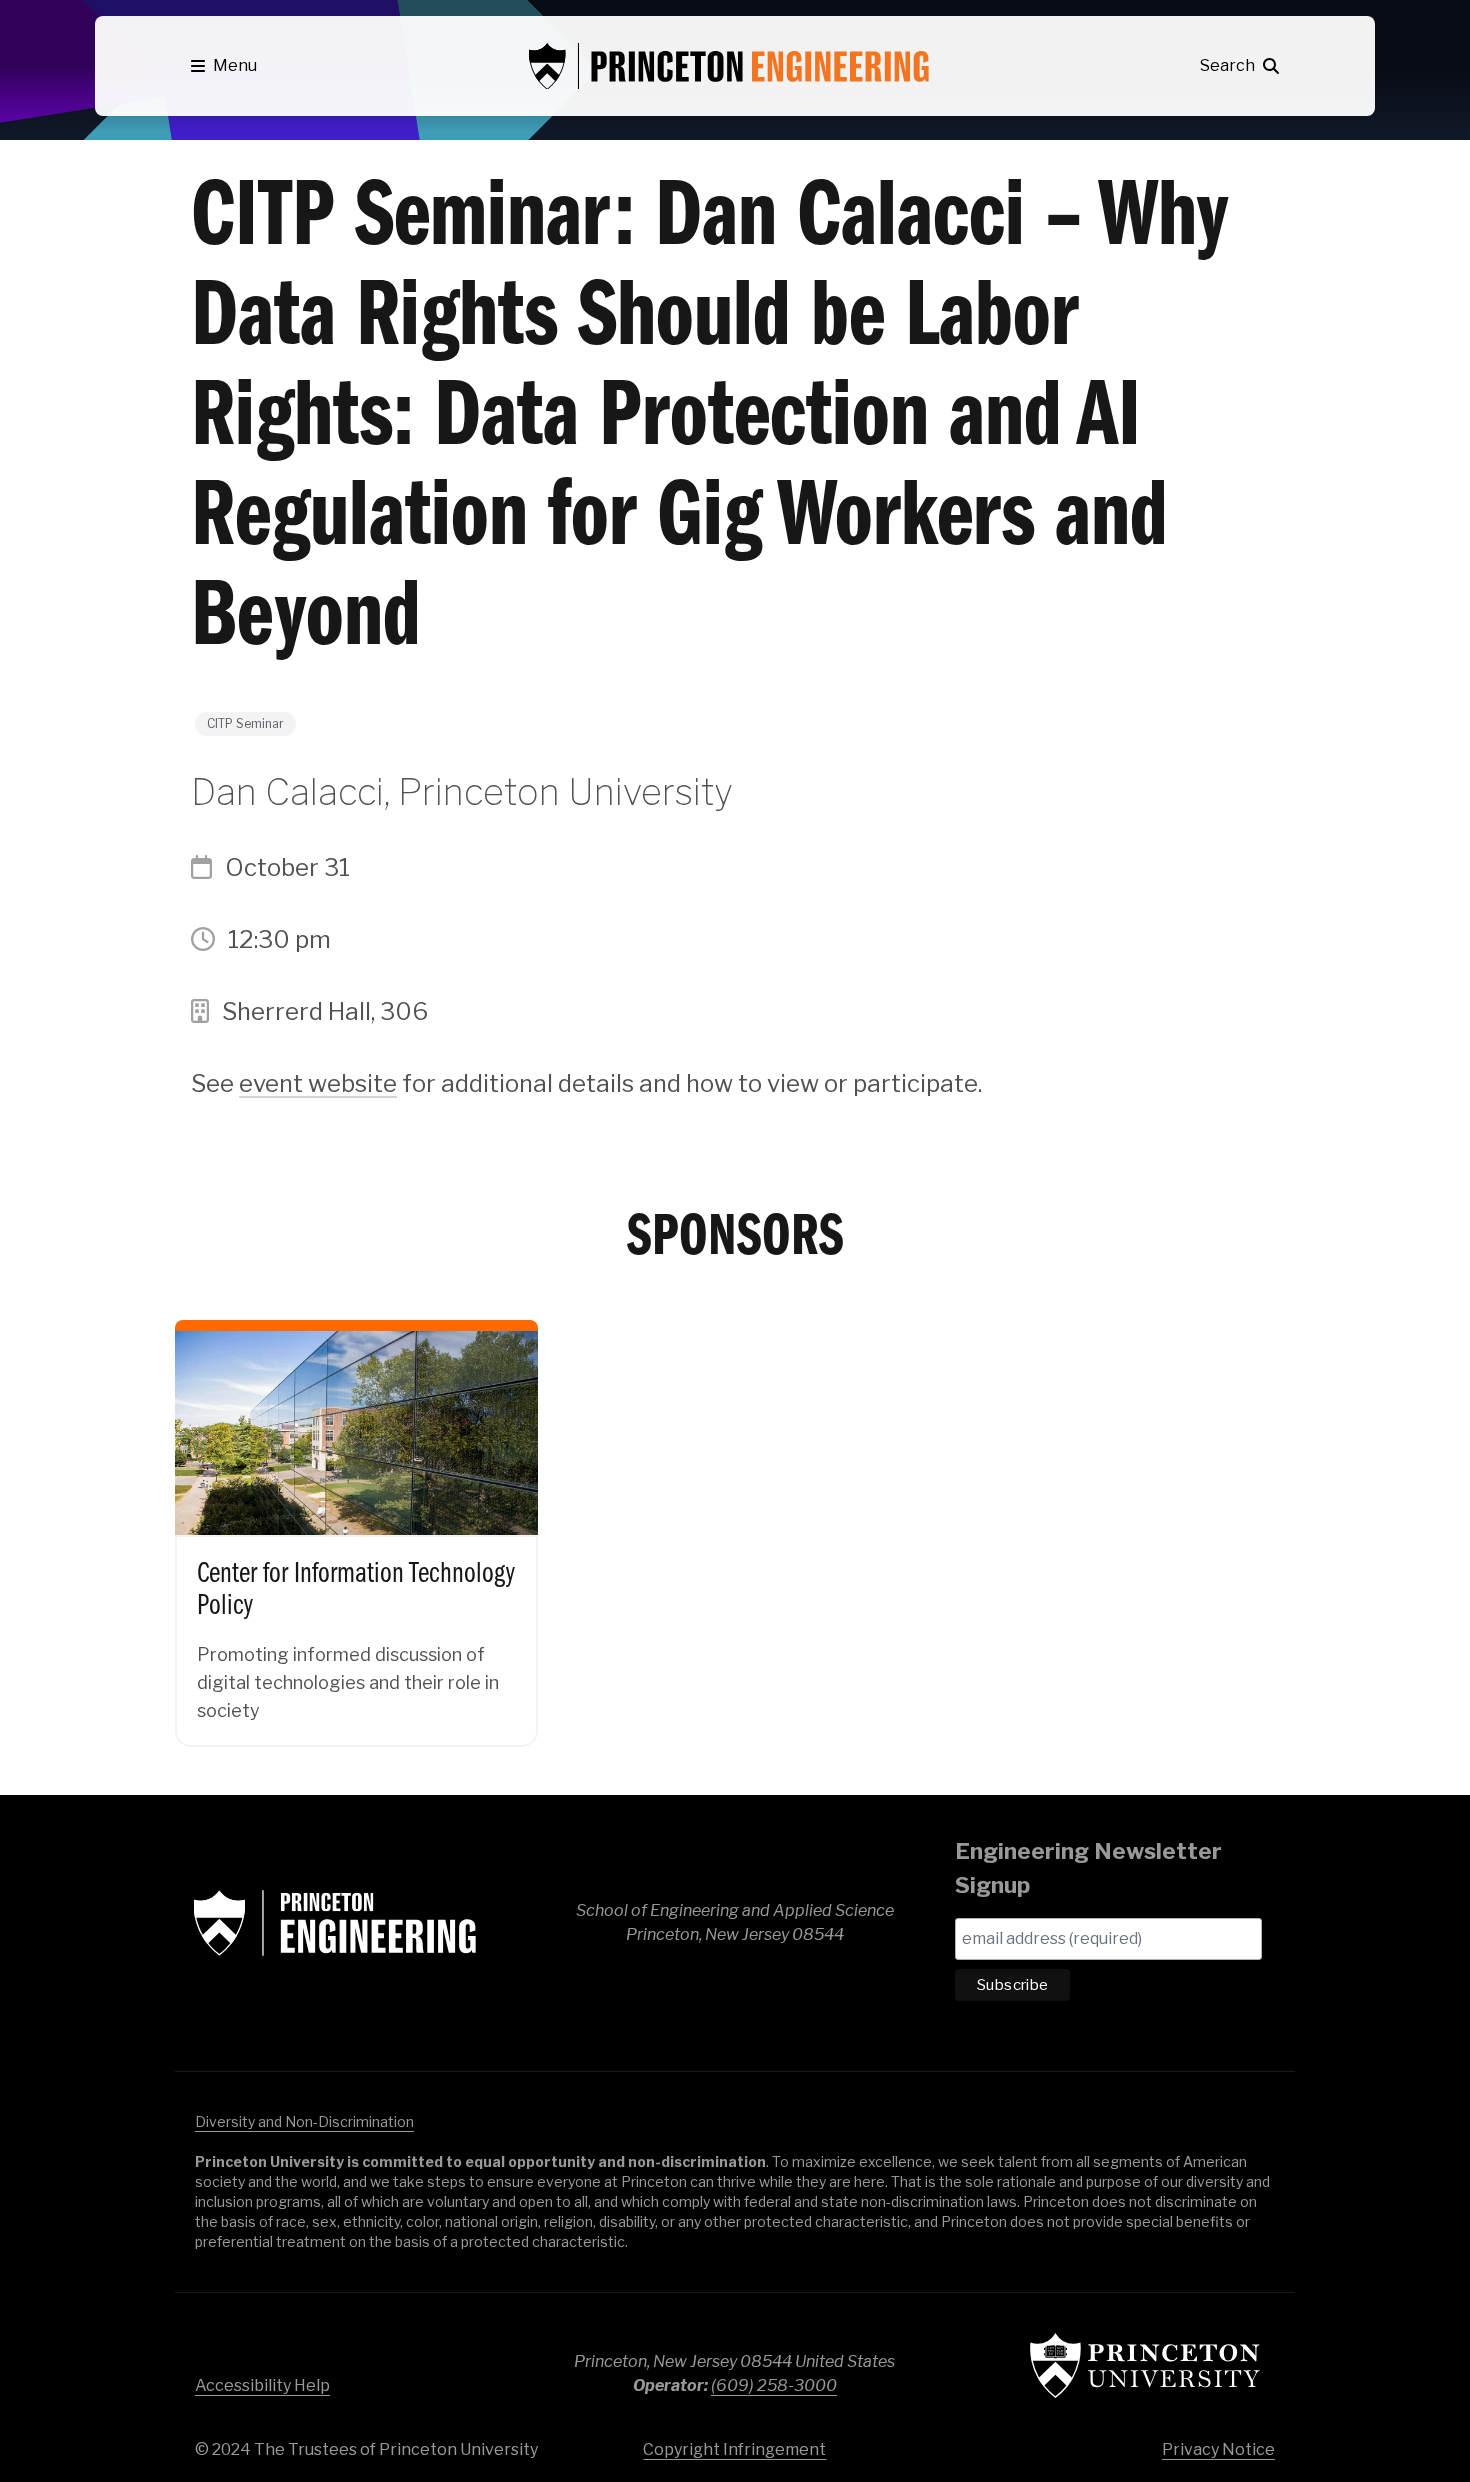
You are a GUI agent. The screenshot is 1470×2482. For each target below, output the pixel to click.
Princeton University (1145, 2365)
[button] (224, 66)
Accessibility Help (262, 2385)
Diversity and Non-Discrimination (304, 2121)
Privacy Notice (1218, 2449)
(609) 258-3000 (774, 2385)
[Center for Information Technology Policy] (356, 1516)
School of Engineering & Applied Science (335, 1923)
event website (318, 1083)
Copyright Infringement (734, 2449)
